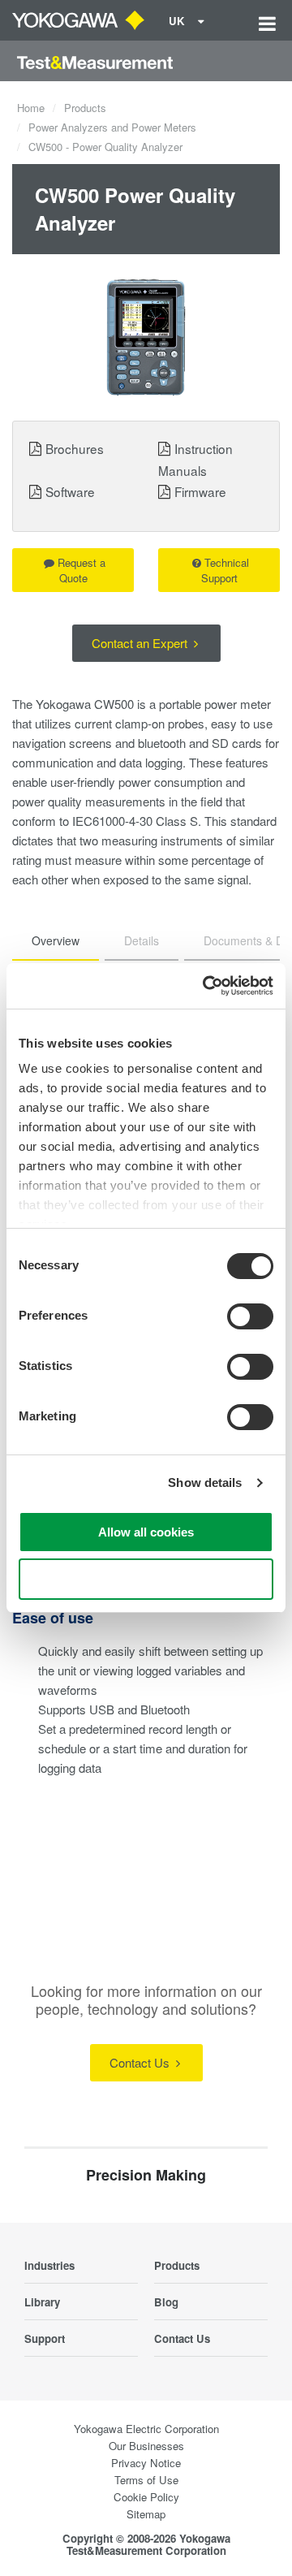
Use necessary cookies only (146, 1579)
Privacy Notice (146, 2463)
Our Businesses (146, 2446)
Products (85, 108)
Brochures (75, 448)
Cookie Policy (146, 2497)
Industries (49, 2265)
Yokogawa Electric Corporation (146, 2429)
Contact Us (141, 2062)
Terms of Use (146, 2480)
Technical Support (225, 570)
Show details (205, 1482)
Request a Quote (82, 570)
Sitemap (146, 2514)
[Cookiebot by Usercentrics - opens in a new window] (206, 986)
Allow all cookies (146, 1532)
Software (70, 491)
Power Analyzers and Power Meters (112, 127)
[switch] (250, 1316)
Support (45, 2338)
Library (42, 2302)
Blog (166, 2302)
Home (31, 108)
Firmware (200, 491)
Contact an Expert (141, 643)
